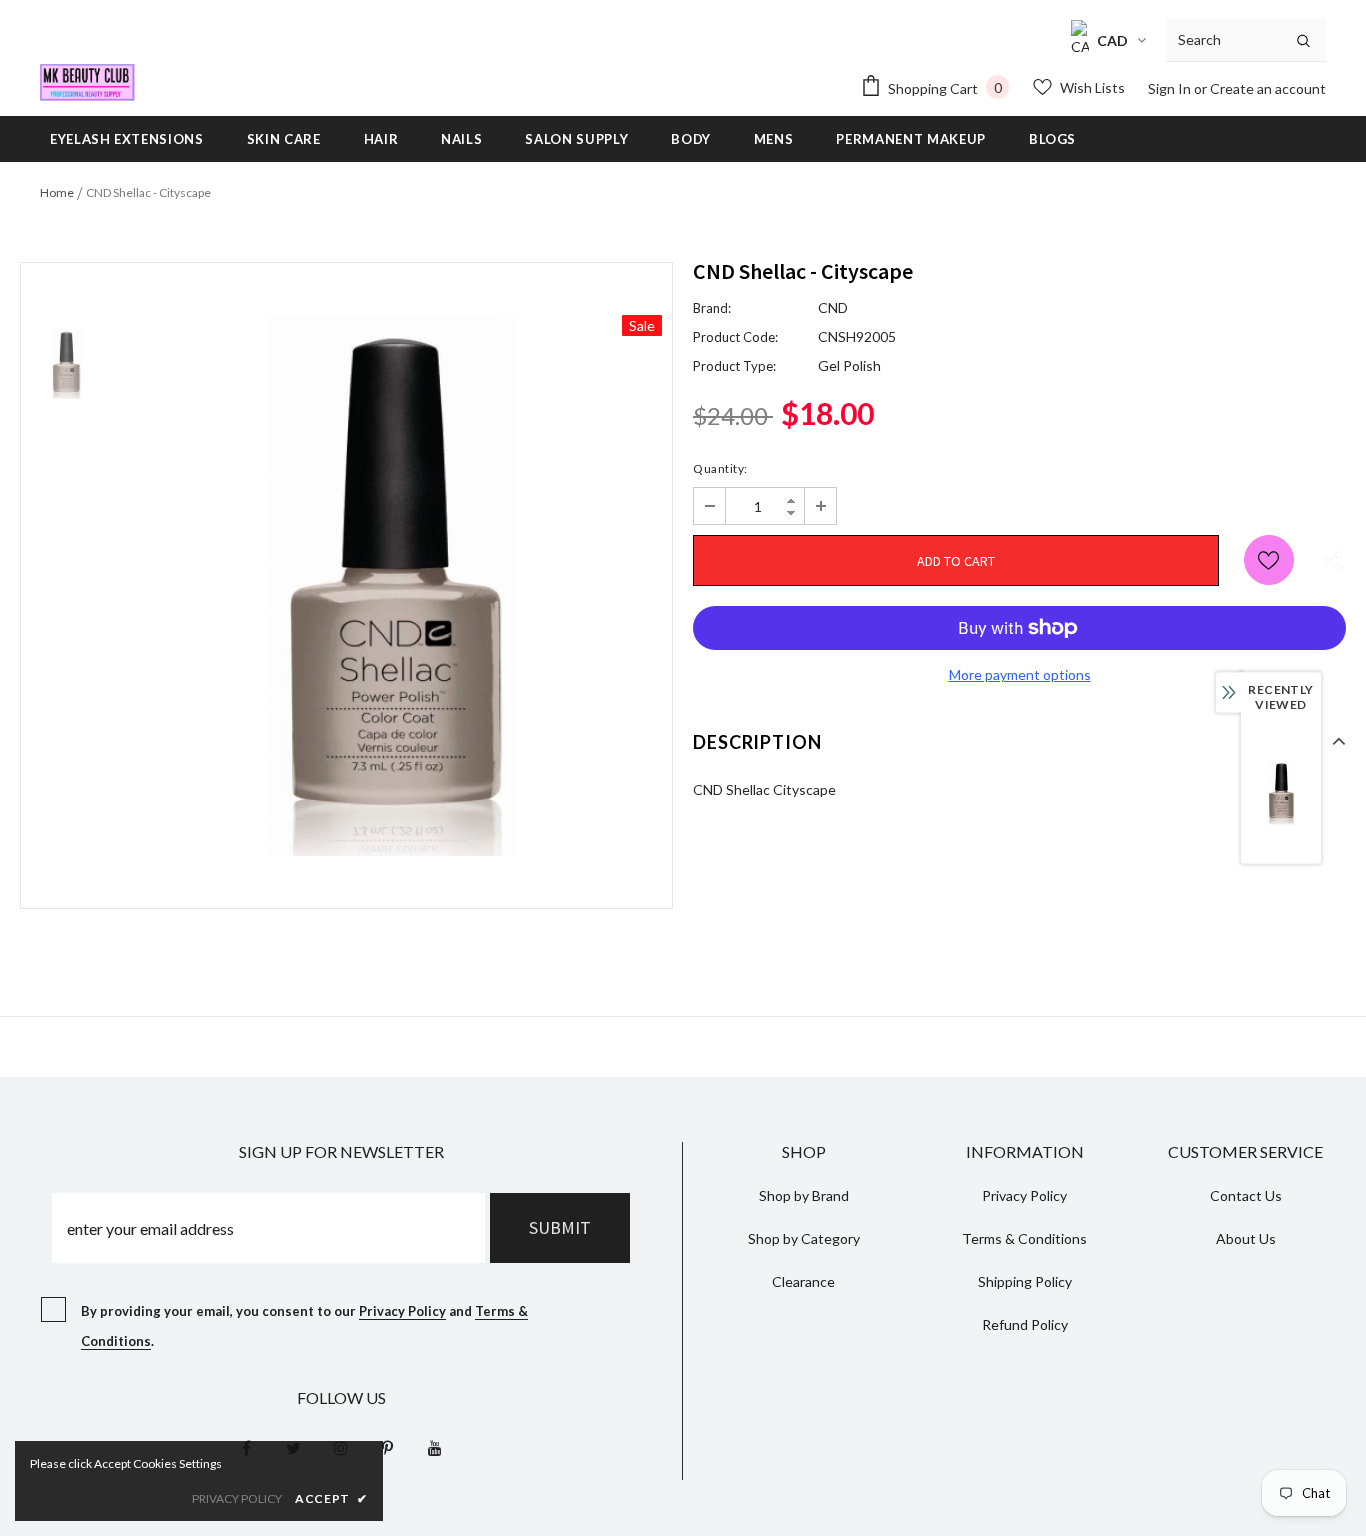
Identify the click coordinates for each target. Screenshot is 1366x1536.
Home (57, 192)
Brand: (712, 308)
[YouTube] (435, 1447)
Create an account (1268, 88)
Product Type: (734, 366)
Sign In (1171, 88)
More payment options (1020, 674)
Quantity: (720, 468)
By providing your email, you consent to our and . (304, 1326)
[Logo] (87, 82)
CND (833, 307)
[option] (391, 585)
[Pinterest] (388, 1447)
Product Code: (735, 337)
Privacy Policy (402, 1311)
